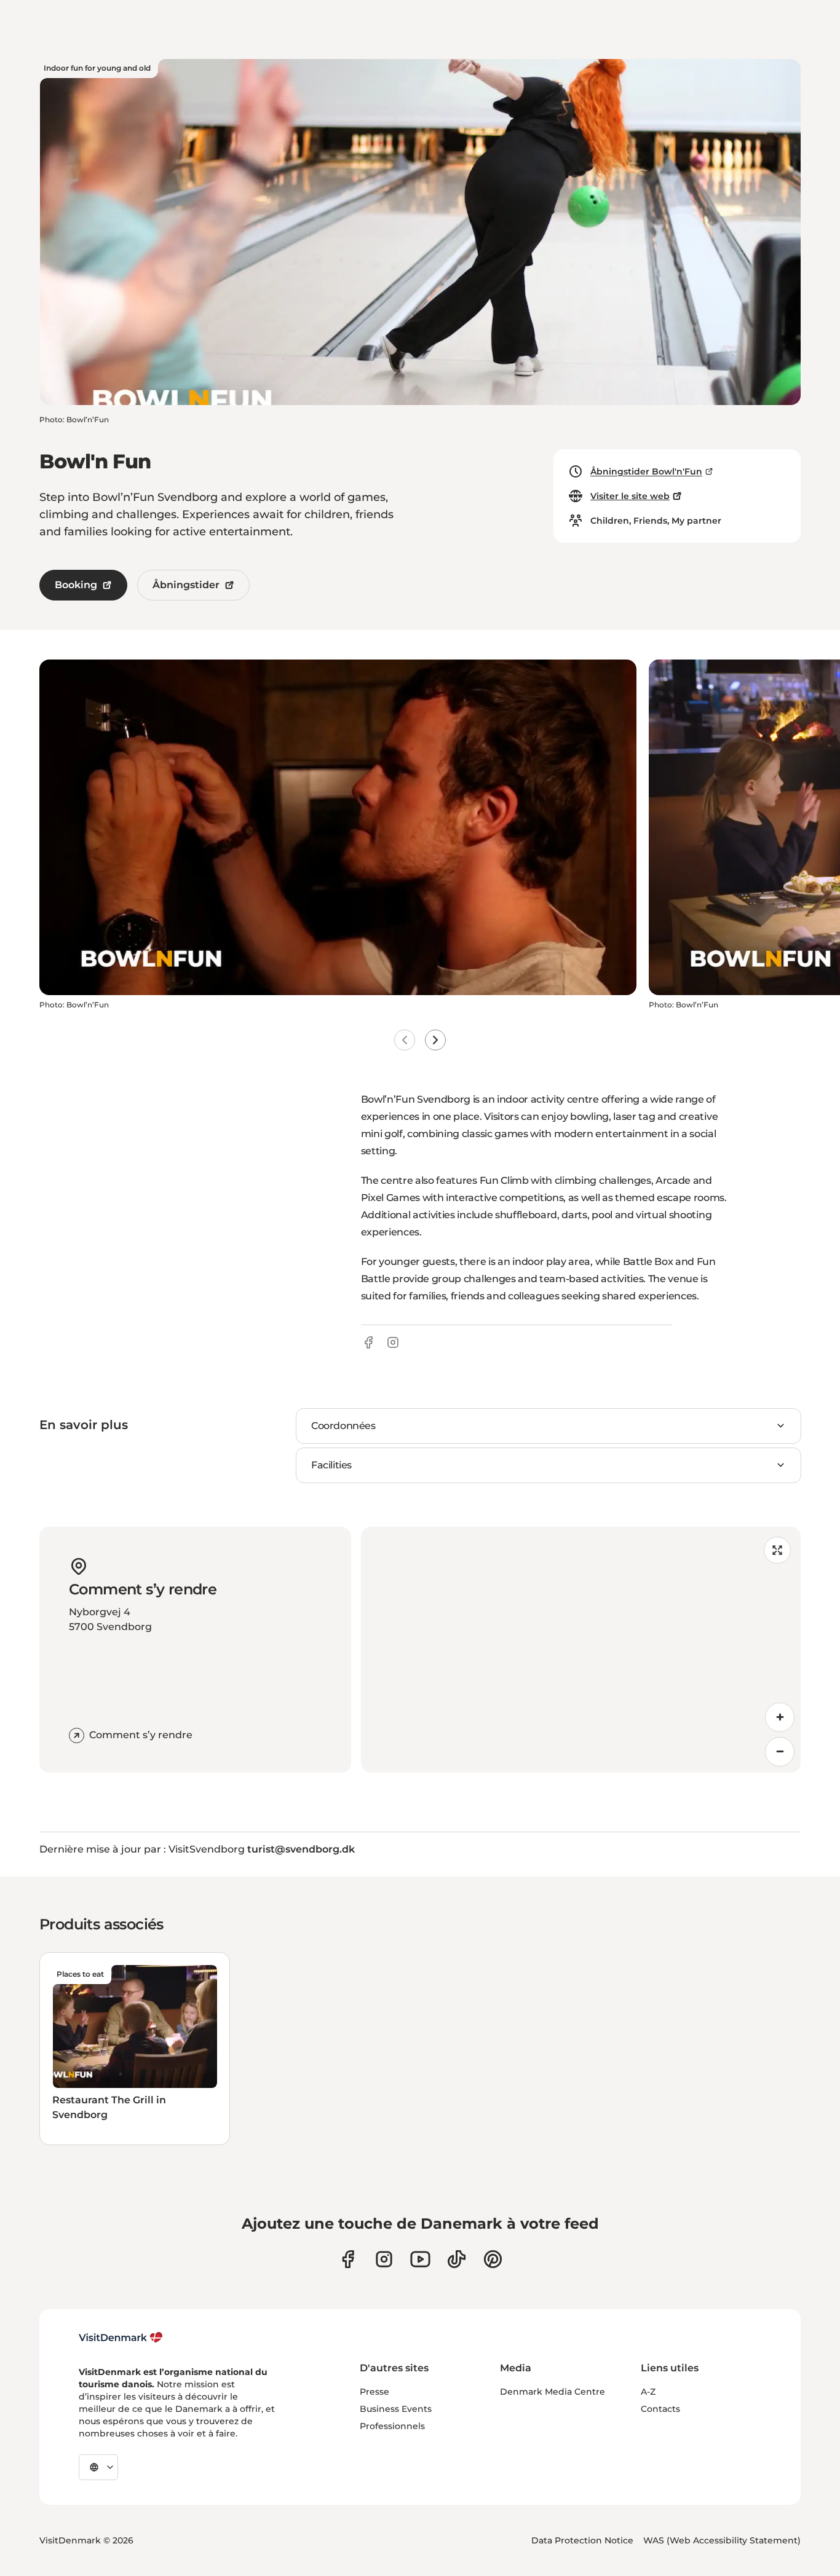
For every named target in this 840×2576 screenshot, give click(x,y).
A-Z (648, 2392)
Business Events (396, 2409)
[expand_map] (777, 1550)
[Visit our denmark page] (348, 2259)
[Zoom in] (780, 1717)
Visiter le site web (630, 496)
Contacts (660, 2409)
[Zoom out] (780, 1752)
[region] (581, 1650)
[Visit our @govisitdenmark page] (457, 2259)
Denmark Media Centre (553, 2392)
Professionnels (392, 2426)
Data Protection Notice (582, 2540)
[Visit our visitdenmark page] (420, 2259)
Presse (374, 2392)
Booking (76, 585)
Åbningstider (186, 585)
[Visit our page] (384, 2259)
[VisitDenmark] (121, 2338)
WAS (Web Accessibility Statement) (722, 2540)
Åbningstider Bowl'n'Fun (646, 471)
